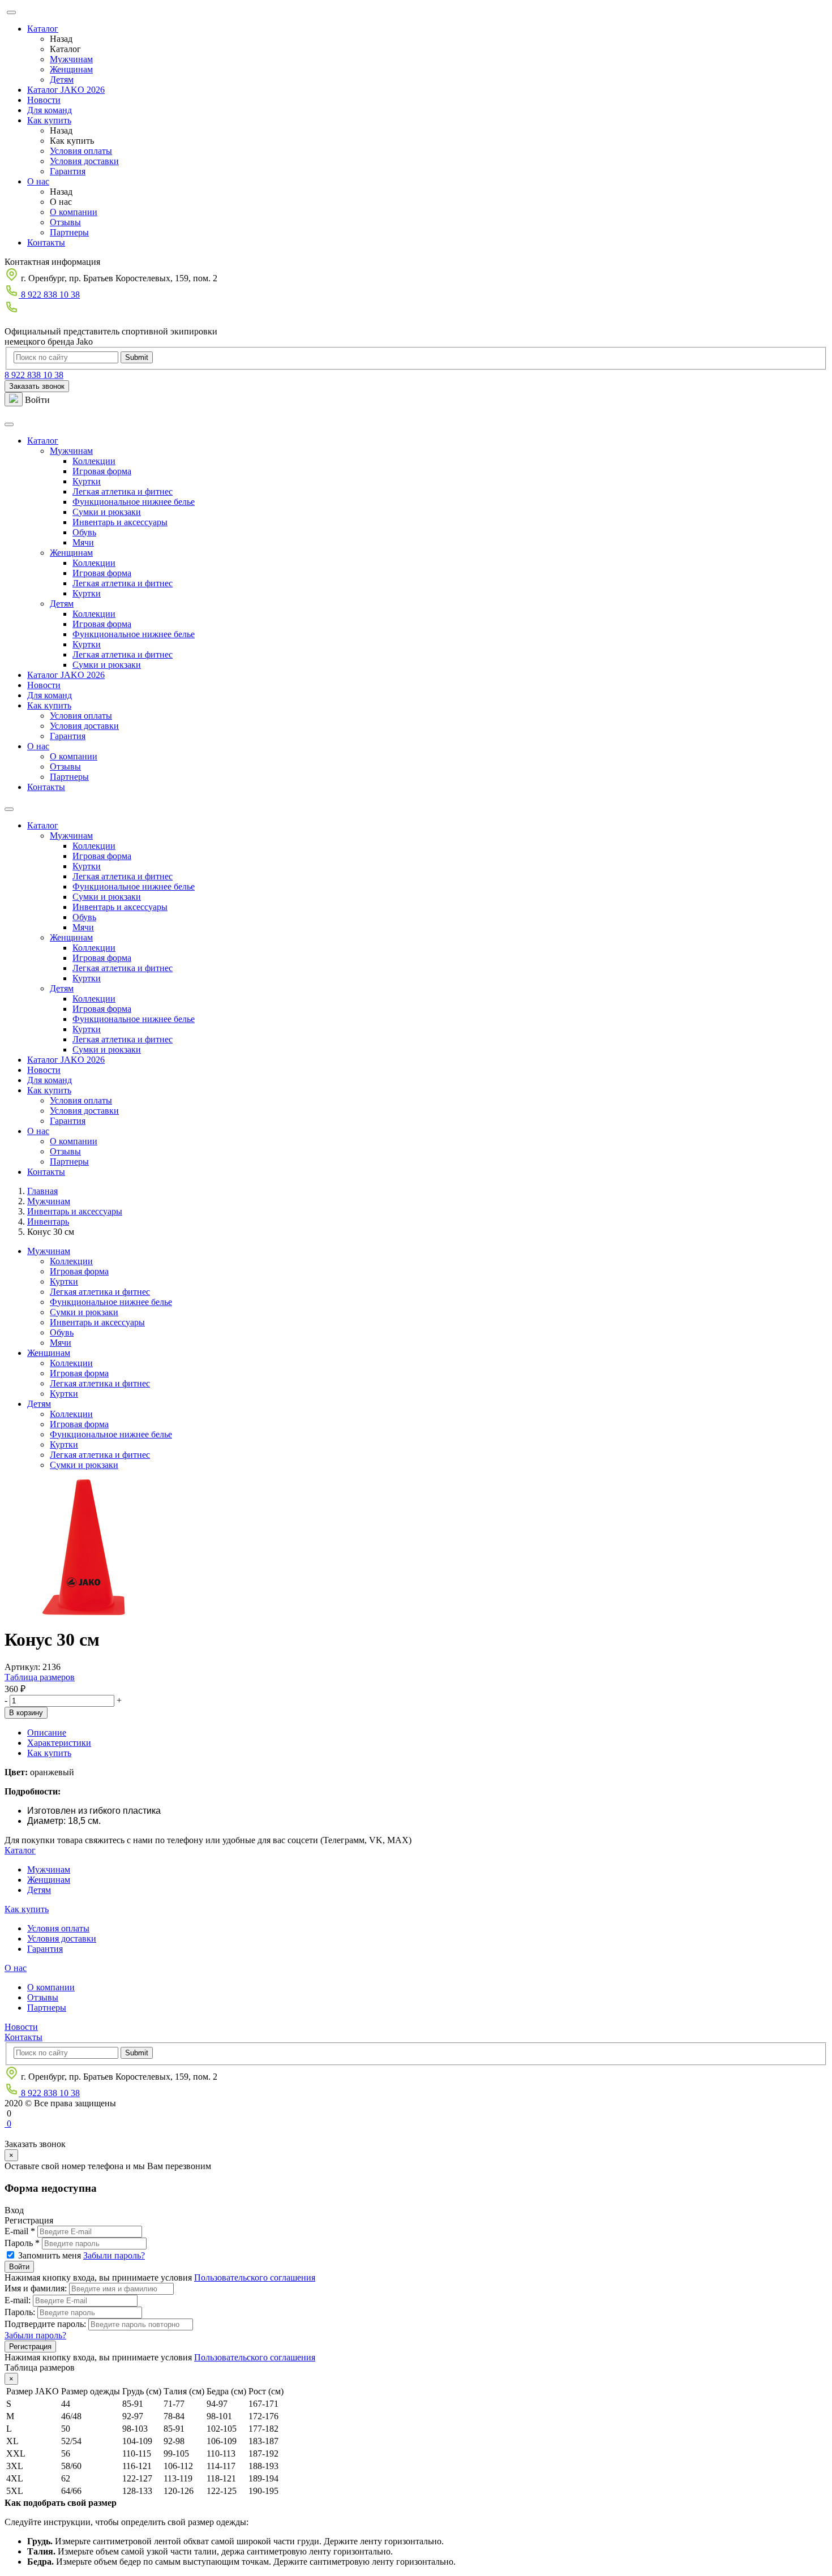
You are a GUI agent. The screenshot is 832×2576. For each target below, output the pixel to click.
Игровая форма (102, 471)
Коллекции (94, 461)
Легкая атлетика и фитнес (123, 491)
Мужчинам (71, 59)
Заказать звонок (37, 386)
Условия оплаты (81, 151)
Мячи (83, 542)
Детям (62, 80)
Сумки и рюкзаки (107, 512)
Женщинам (71, 69)
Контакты (46, 242)
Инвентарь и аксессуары (120, 522)
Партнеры (69, 232)
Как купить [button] (49, 705)
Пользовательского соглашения (255, 2277)
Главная (42, 1191)
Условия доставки (84, 161)
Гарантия (68, 171)
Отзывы (65, 222)
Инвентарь (48, 1222)
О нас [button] (38, 746)
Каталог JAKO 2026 (66, 90)
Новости (44, 100)
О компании (74, 212)
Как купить (49, 120)
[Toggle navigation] (9, 424)
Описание (47, 1733)
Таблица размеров (40, 1677)
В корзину (26, 1713)
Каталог (43, 29)
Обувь (84, 532)
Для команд (50, 110)
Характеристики (59, 1743)
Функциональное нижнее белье (134, 502)
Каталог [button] (43, 441)
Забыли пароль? (114, 2255)
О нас (38, 181)
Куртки (87, 481)
